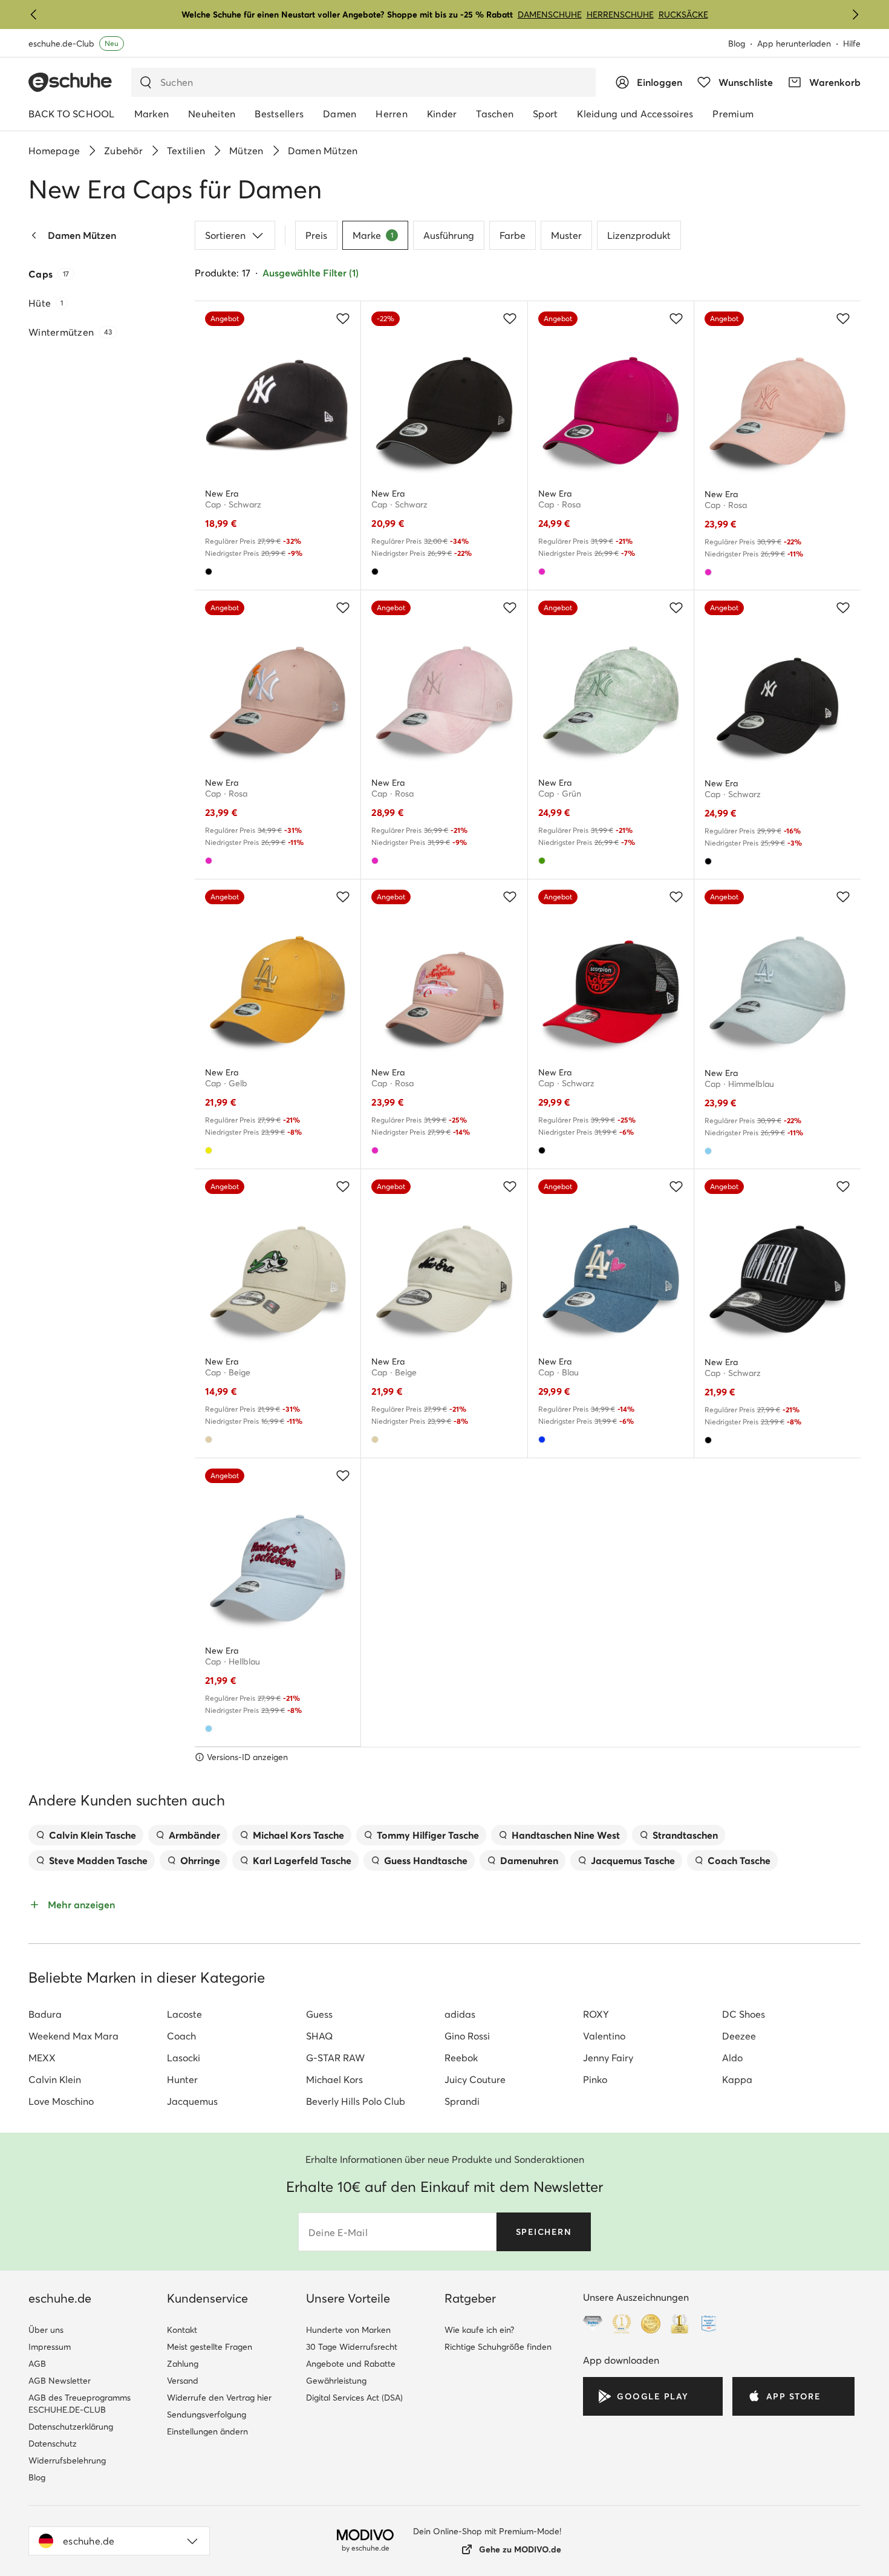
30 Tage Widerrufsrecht (352, 2347)
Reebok (461, 2058)
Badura (45, 2014)
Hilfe (852, 44)
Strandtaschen (685, 1835)
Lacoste (184, 2014)
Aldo (732, 2058)
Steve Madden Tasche (98, 1860)
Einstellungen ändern (207, 2431)
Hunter (182, 2079)
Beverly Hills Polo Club (356, 2101)
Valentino (604, 2036)
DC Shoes (744, 2014)
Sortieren (225, 235)
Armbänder (194, 1835)
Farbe (513, 235)
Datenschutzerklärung (71, 2427)
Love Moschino (61, 2101)
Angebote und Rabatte (351, 2364)
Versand (183, 2381)
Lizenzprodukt (639, 235)
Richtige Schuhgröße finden (498, 2347)
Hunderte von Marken (348, 2330)
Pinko (595, 2079)
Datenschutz (53, 2444)
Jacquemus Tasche (633, 1860)
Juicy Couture (475, 2079)
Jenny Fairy (608, 2058)
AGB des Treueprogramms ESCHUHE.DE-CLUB (80, 2404)
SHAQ (319, 2036)
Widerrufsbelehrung (67, 2460)
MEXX (42, 2058)
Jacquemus (192, 2101)
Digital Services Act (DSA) (354, 2398)
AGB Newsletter (60, 2381)
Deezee (739, 2036)
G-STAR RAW (335, 2058)
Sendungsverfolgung (207, 2415)
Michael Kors (334, 2079)
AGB (37, 2364)
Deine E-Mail (338, 2232)
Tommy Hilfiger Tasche (428, 1835)
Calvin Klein (55, 2079)
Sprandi (462, 2101)
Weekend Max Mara (73, 2036)
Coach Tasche (739, 1860)
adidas (460, 2014)
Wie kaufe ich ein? (479, 2330)
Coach (181, 2036)
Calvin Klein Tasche (93, 1835)
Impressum (50, 2347)
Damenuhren (529, 1860)
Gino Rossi (467, 2036)
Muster (566, 235)
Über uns (46, 2330)
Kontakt (182, 2330)
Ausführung (449, 235)
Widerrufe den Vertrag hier (219, 2398)
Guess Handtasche (426, 1860)
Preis (316, 235)
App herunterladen (794, 44)
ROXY (596, 2014)
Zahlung (183, 2364)
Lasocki (184, 2058)
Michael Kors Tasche (298, 1835)
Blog (737, 44)
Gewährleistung (336, 2381)
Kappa (737, 2079)
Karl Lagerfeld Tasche (302, 1860)
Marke (373, 235)
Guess (319, 2014)
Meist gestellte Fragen (210, 2347)
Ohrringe (200, 1860)
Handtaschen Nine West (566, 1835)
